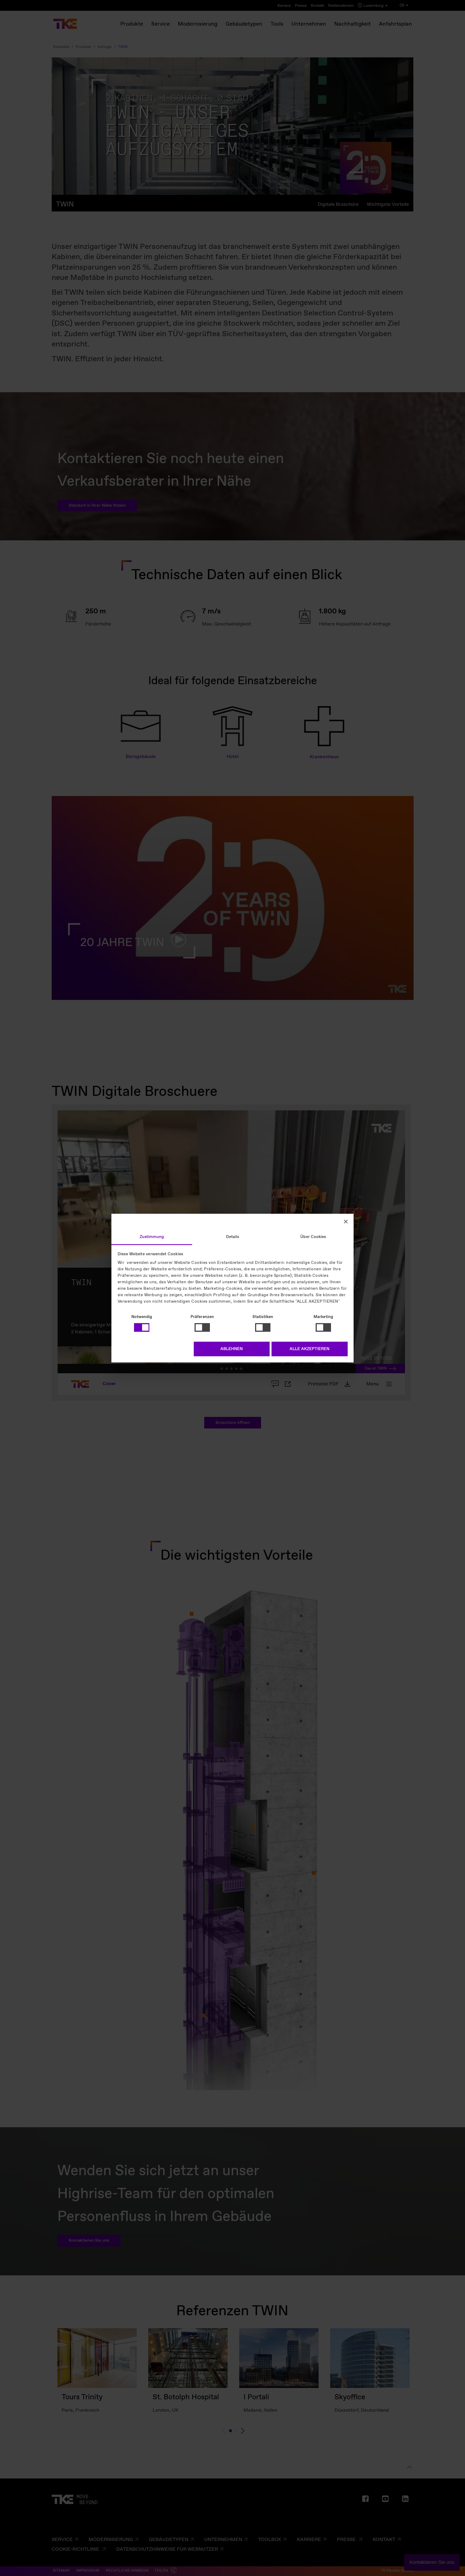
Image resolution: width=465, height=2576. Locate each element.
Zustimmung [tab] (152, 1237)
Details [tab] (233, 1237)
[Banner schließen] (346, 1222)
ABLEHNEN (232, 1349)
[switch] (202, 1327)
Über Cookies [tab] (313, 1237)
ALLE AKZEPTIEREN (309, 1349)
